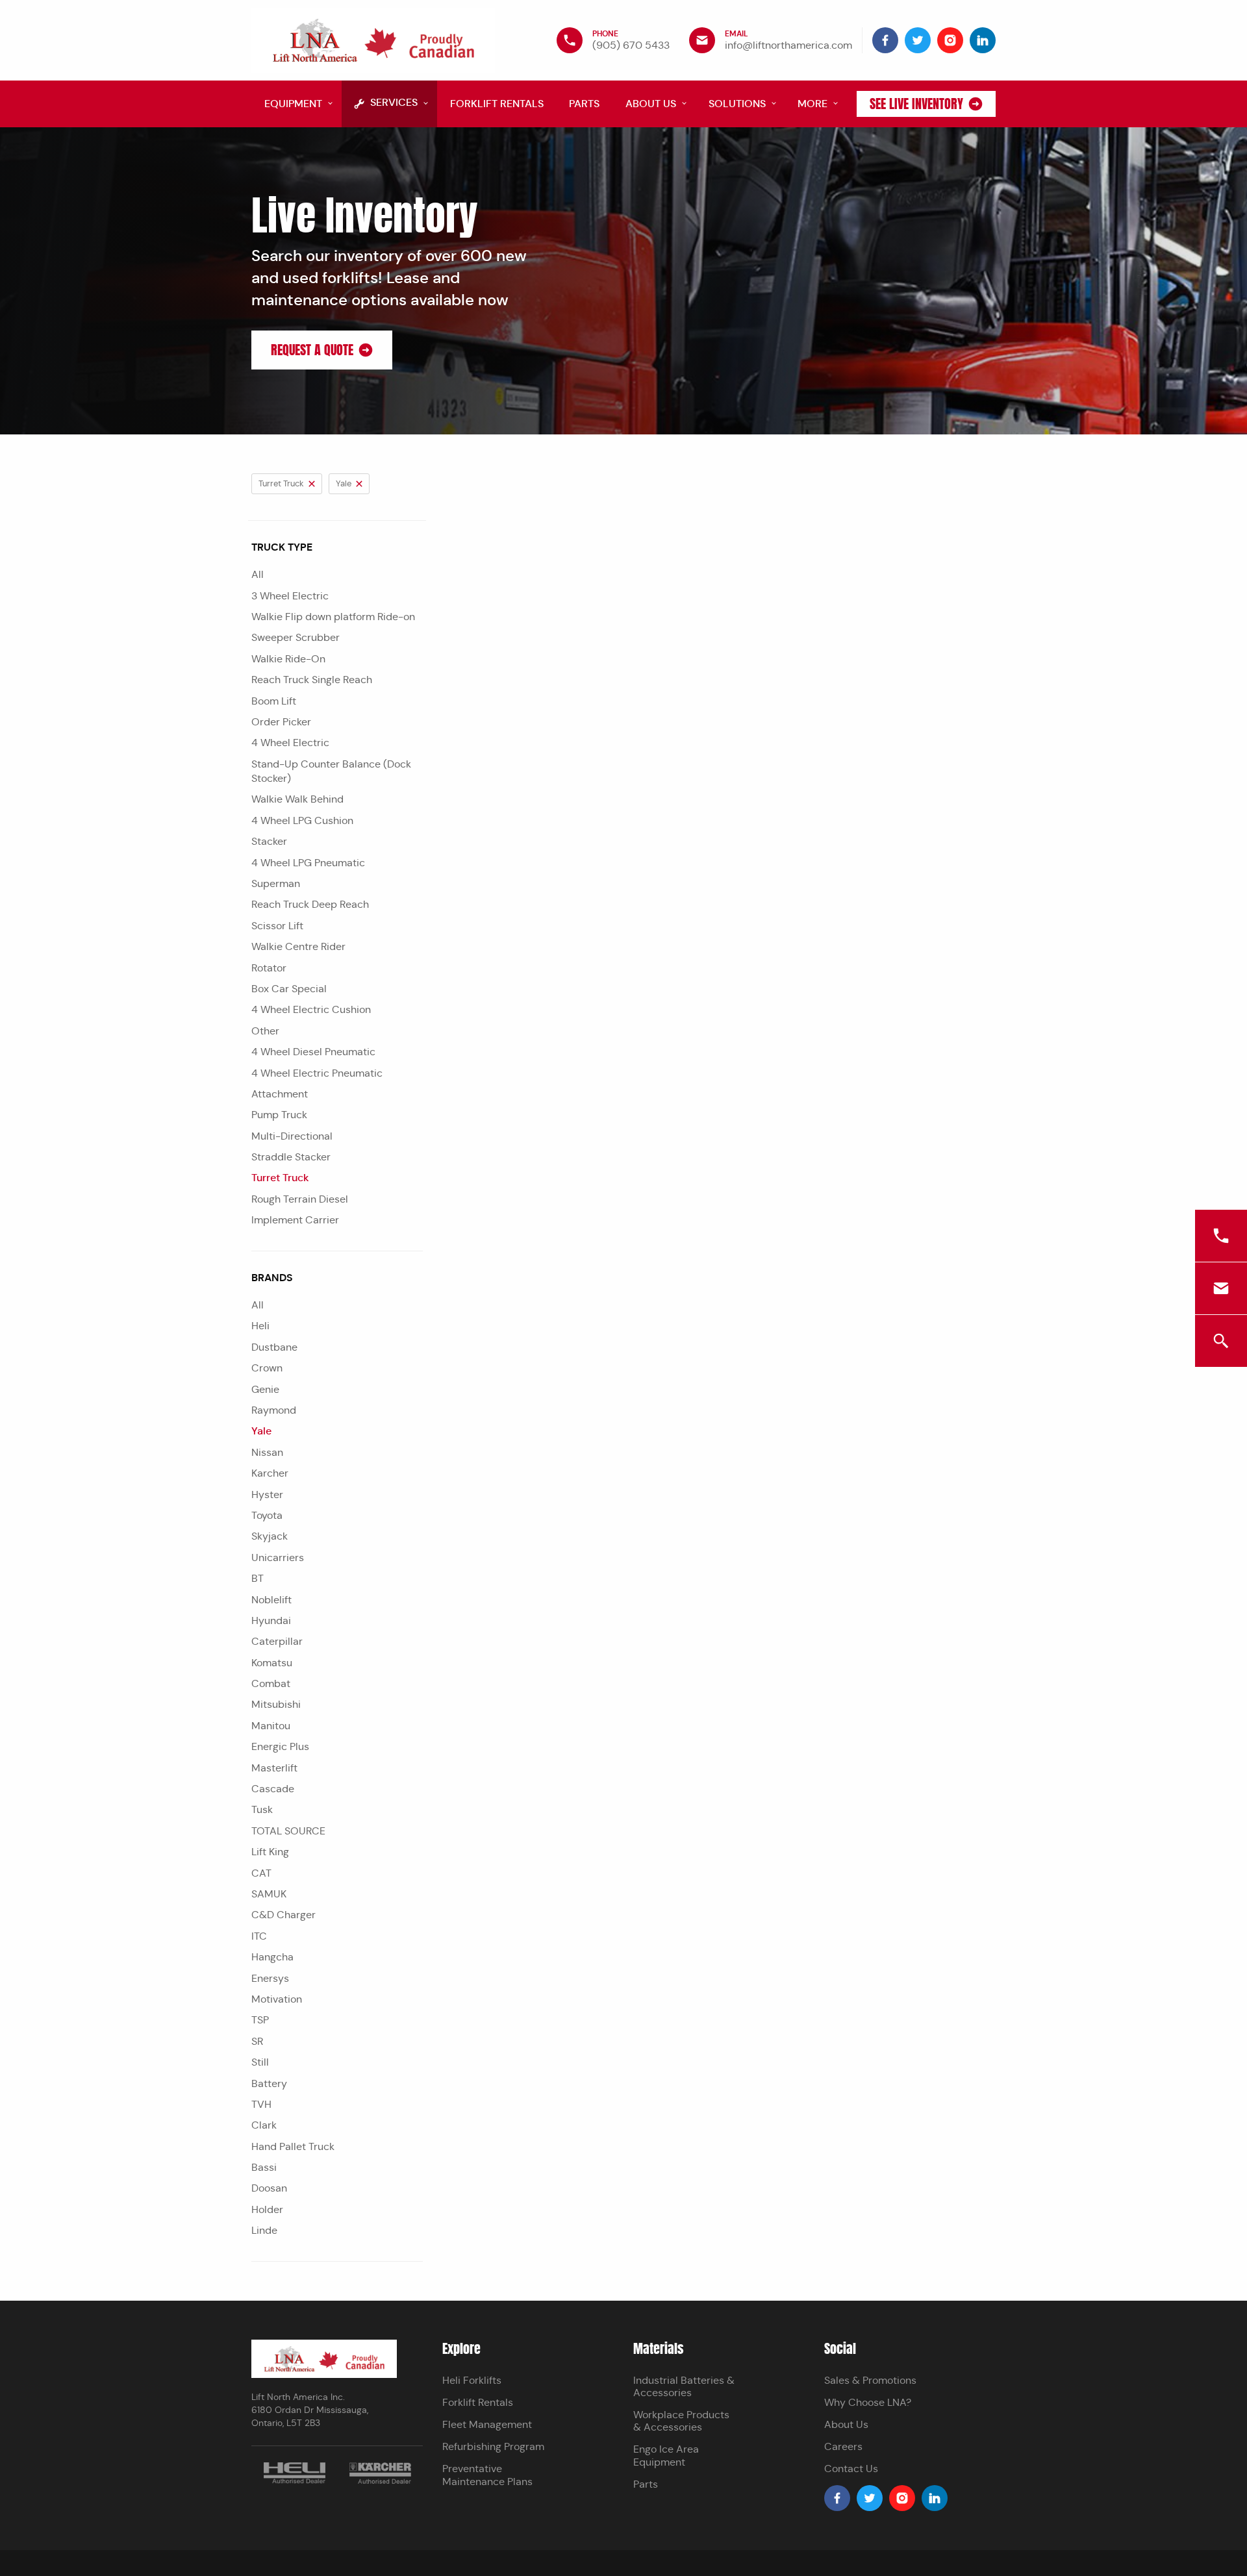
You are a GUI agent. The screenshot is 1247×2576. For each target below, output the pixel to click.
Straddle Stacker (291, 1157)
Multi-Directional (292, 1136)
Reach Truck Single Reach (312, 680)
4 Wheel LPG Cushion (302, 820)
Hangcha (272, 1957)
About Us (846, 2424)
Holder (267, 2209)
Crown (267, 1368)
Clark (264, 2125)
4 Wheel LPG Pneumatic (308, 863)
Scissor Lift (277, 926)
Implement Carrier (295, 1220)
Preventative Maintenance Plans (487, 2475)
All (258, 574)
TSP (260, 2020)
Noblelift (271, 1600)
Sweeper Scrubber (296, 637)
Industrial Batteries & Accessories (684, 2386)
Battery (269, 2083)
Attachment (280, 1094)
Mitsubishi (276, 1704)
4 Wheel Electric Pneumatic (317, 1073)
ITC (259, 1936)
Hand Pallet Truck (293, 2146)
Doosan (269, 2188)
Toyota (267, 1515)
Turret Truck (280, 1178)
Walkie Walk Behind (297, 799)
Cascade (273, 1789)
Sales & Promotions (870, 2380)
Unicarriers (278, 1557)
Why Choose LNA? (868, 2402)
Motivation (277, 1999)
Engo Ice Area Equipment (666, 2455)
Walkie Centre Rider (298, 946)
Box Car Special (289, 989)
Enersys (270, 1978)
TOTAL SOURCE (288, 1831)
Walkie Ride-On (288, 659)
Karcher (270, 1473)
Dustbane (274, 1347)
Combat (271, 1683)
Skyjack (270, 1536)
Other (265, 1031)
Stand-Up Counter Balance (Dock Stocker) (331, 771)
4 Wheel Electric (290, 743)
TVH (261, 2104)
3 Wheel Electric (290, 596)
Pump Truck (279, 1115)
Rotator (269, 968)
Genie (265, 1389)
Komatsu (272, 1663)
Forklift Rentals (478, 2402)
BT (258, 1578)
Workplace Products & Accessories (681, 2421)
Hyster (267, 1494)
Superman (276, 883)
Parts (646, 2484)
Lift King (270, 1852)
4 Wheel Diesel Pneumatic (313, 1052)
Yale (261, 1431)
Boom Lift (274, 701)
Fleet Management (487, 2424)
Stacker (269, 841)
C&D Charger (283, 1915)
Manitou (271, 1726)
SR (257, 2041)
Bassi (264, 2167)
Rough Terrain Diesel (300, 1199)
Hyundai (271, 1620)
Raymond (274, 1410)
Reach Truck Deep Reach (310, 904)
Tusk (262, 1809)
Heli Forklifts (472, 2380)
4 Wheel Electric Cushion (311, 1009)
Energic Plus (280, 1746)
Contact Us (851, 2469)
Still (260, 2062)
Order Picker (281, 722)
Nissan (267, 1452)
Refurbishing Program (493, 2446)
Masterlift (274, 1768)
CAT (261, 1873)
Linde (264, 2230)
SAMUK (269, 1894)
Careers (843, 2446)
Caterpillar (277, 1641)
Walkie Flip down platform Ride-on (333, 617)
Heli (260, 1326)
